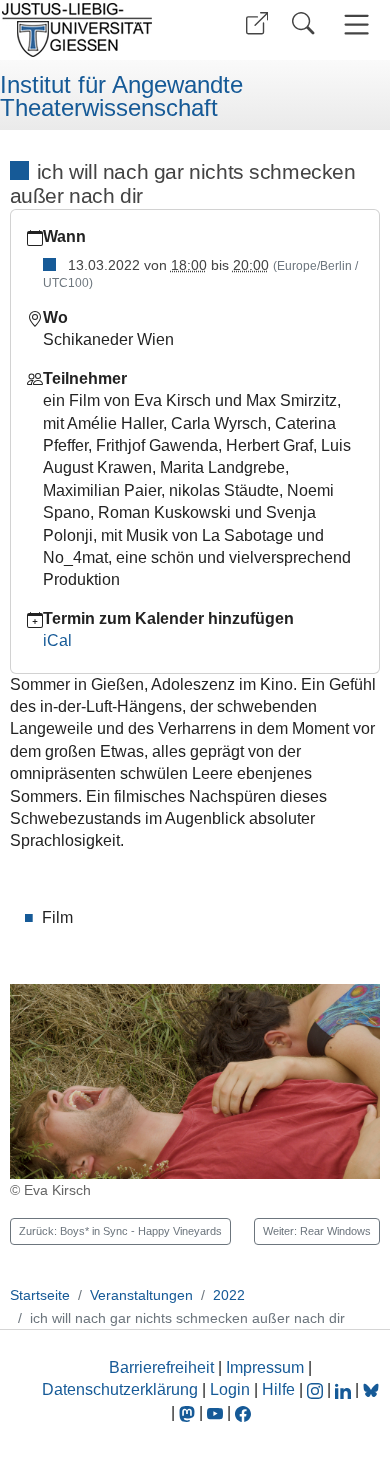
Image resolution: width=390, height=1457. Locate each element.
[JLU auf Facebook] (243, 1412)
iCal (57, 640)
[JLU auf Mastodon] (189, 1412)
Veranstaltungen (141, 1295)
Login (232, 1389)
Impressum (265, 1367)
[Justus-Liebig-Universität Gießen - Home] (95, 30)
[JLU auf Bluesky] (371, 1389)
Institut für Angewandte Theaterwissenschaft (121, 96)
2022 (229, 1295)
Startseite (40, 1295)
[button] (257, 23)
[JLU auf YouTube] (215, 1412)
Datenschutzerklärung (120, 1389)
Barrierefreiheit (161, 1367)
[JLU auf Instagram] (317, 1389)
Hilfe (278, 1389)
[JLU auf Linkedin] (345, 1389)
